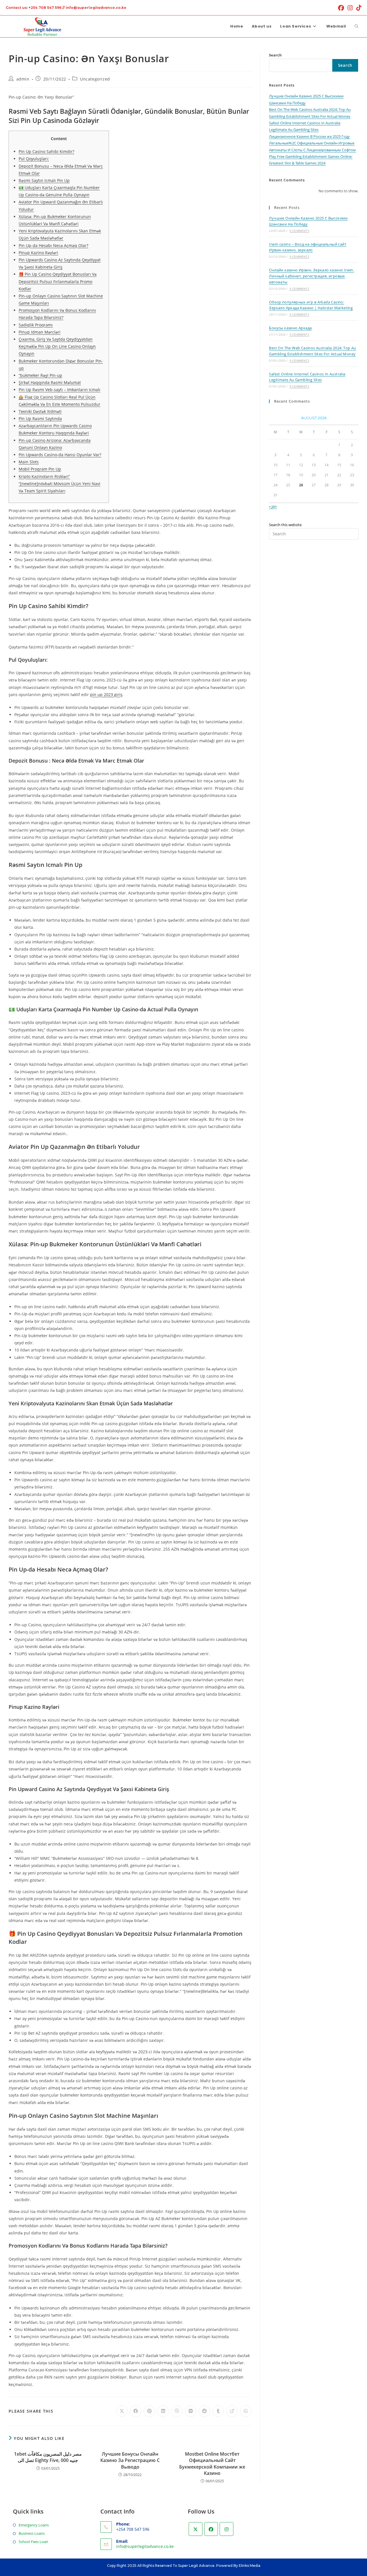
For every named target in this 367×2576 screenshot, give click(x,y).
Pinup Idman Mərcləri (40, 332)
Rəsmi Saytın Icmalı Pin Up (44, 180)
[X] (196, 2529)
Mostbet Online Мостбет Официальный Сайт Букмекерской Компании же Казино (212, 2464)
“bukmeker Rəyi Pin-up (40, 375)
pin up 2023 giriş (106, 695)
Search (275, 55)
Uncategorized (95, 79)
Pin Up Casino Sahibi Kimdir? (46, 151)
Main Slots (29, 462)
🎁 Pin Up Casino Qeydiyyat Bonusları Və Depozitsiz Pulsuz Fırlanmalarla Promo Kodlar (58, 281)
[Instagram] (227, 2529)
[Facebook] (211, 2529)
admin (23, 79)
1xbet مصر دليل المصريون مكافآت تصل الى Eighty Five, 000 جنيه (48, 2457)
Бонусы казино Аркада (290, 328)
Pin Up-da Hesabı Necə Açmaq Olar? (53, 245)
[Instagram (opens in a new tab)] (350, 8)
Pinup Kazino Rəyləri (38, 253)
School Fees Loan (33, 2542)
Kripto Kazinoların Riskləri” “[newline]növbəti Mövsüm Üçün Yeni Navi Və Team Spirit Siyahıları (59, 484)
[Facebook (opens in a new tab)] (341, 8)
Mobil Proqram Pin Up (40, 469)
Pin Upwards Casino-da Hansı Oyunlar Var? (60, 455)
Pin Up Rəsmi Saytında (40, 419)
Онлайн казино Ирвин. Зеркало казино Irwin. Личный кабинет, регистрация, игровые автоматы (312, 276)
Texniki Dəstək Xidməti (40, 411)
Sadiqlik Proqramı (36, 325)
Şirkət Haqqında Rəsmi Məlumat (50, 382)
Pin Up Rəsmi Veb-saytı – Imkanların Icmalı (59, 390)
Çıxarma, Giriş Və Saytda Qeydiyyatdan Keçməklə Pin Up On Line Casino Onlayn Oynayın (57, 346)
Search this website (285, 525)
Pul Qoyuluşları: (34, 159)
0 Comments (299, 231)
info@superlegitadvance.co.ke (145, 2546)
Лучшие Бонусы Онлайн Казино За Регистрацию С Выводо (130, 2460)
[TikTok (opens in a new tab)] (358, 8)
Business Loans (32, 2533)
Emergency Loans (34, 2525)
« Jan (273, 506)
